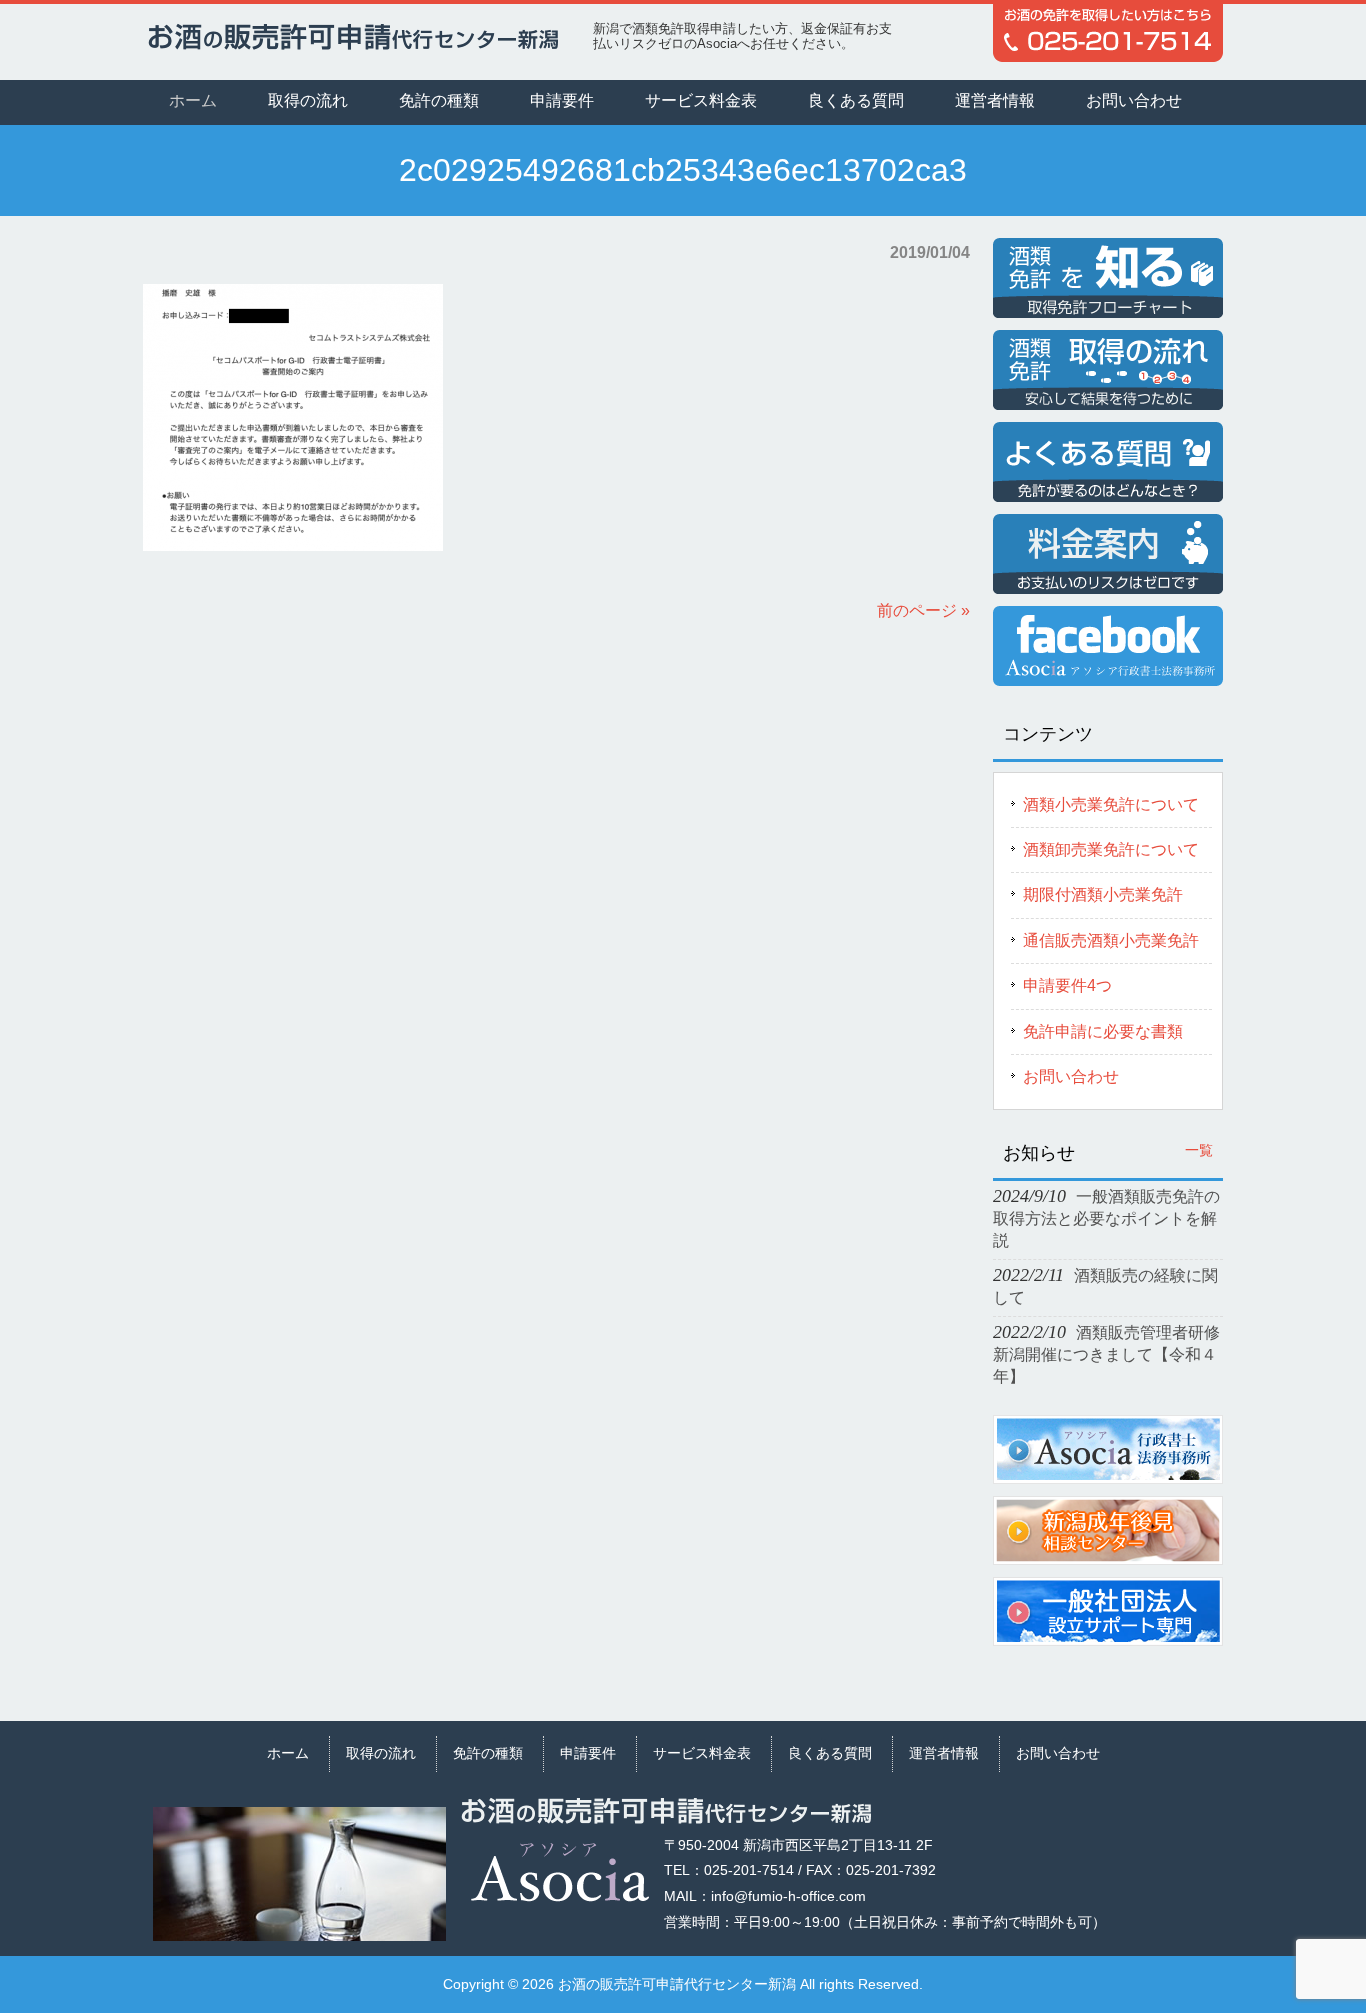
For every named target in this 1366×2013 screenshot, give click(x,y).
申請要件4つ (1067, 985)
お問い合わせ (1071, 1076)
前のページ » (923, 610)
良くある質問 (830, 1753)
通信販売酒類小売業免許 (1111, 940)
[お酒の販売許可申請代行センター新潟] (353, 41)
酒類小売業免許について (1111, 804)
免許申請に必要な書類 (1103, 1031)
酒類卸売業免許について (1111, 849)
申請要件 (588, 1753)
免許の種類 (488, 1753)
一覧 (1199, 1150)
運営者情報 (944, 1753)
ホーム (288, 1753)
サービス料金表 (702, 1753)
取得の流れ (381, 1753)
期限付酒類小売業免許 (1103, 894)
